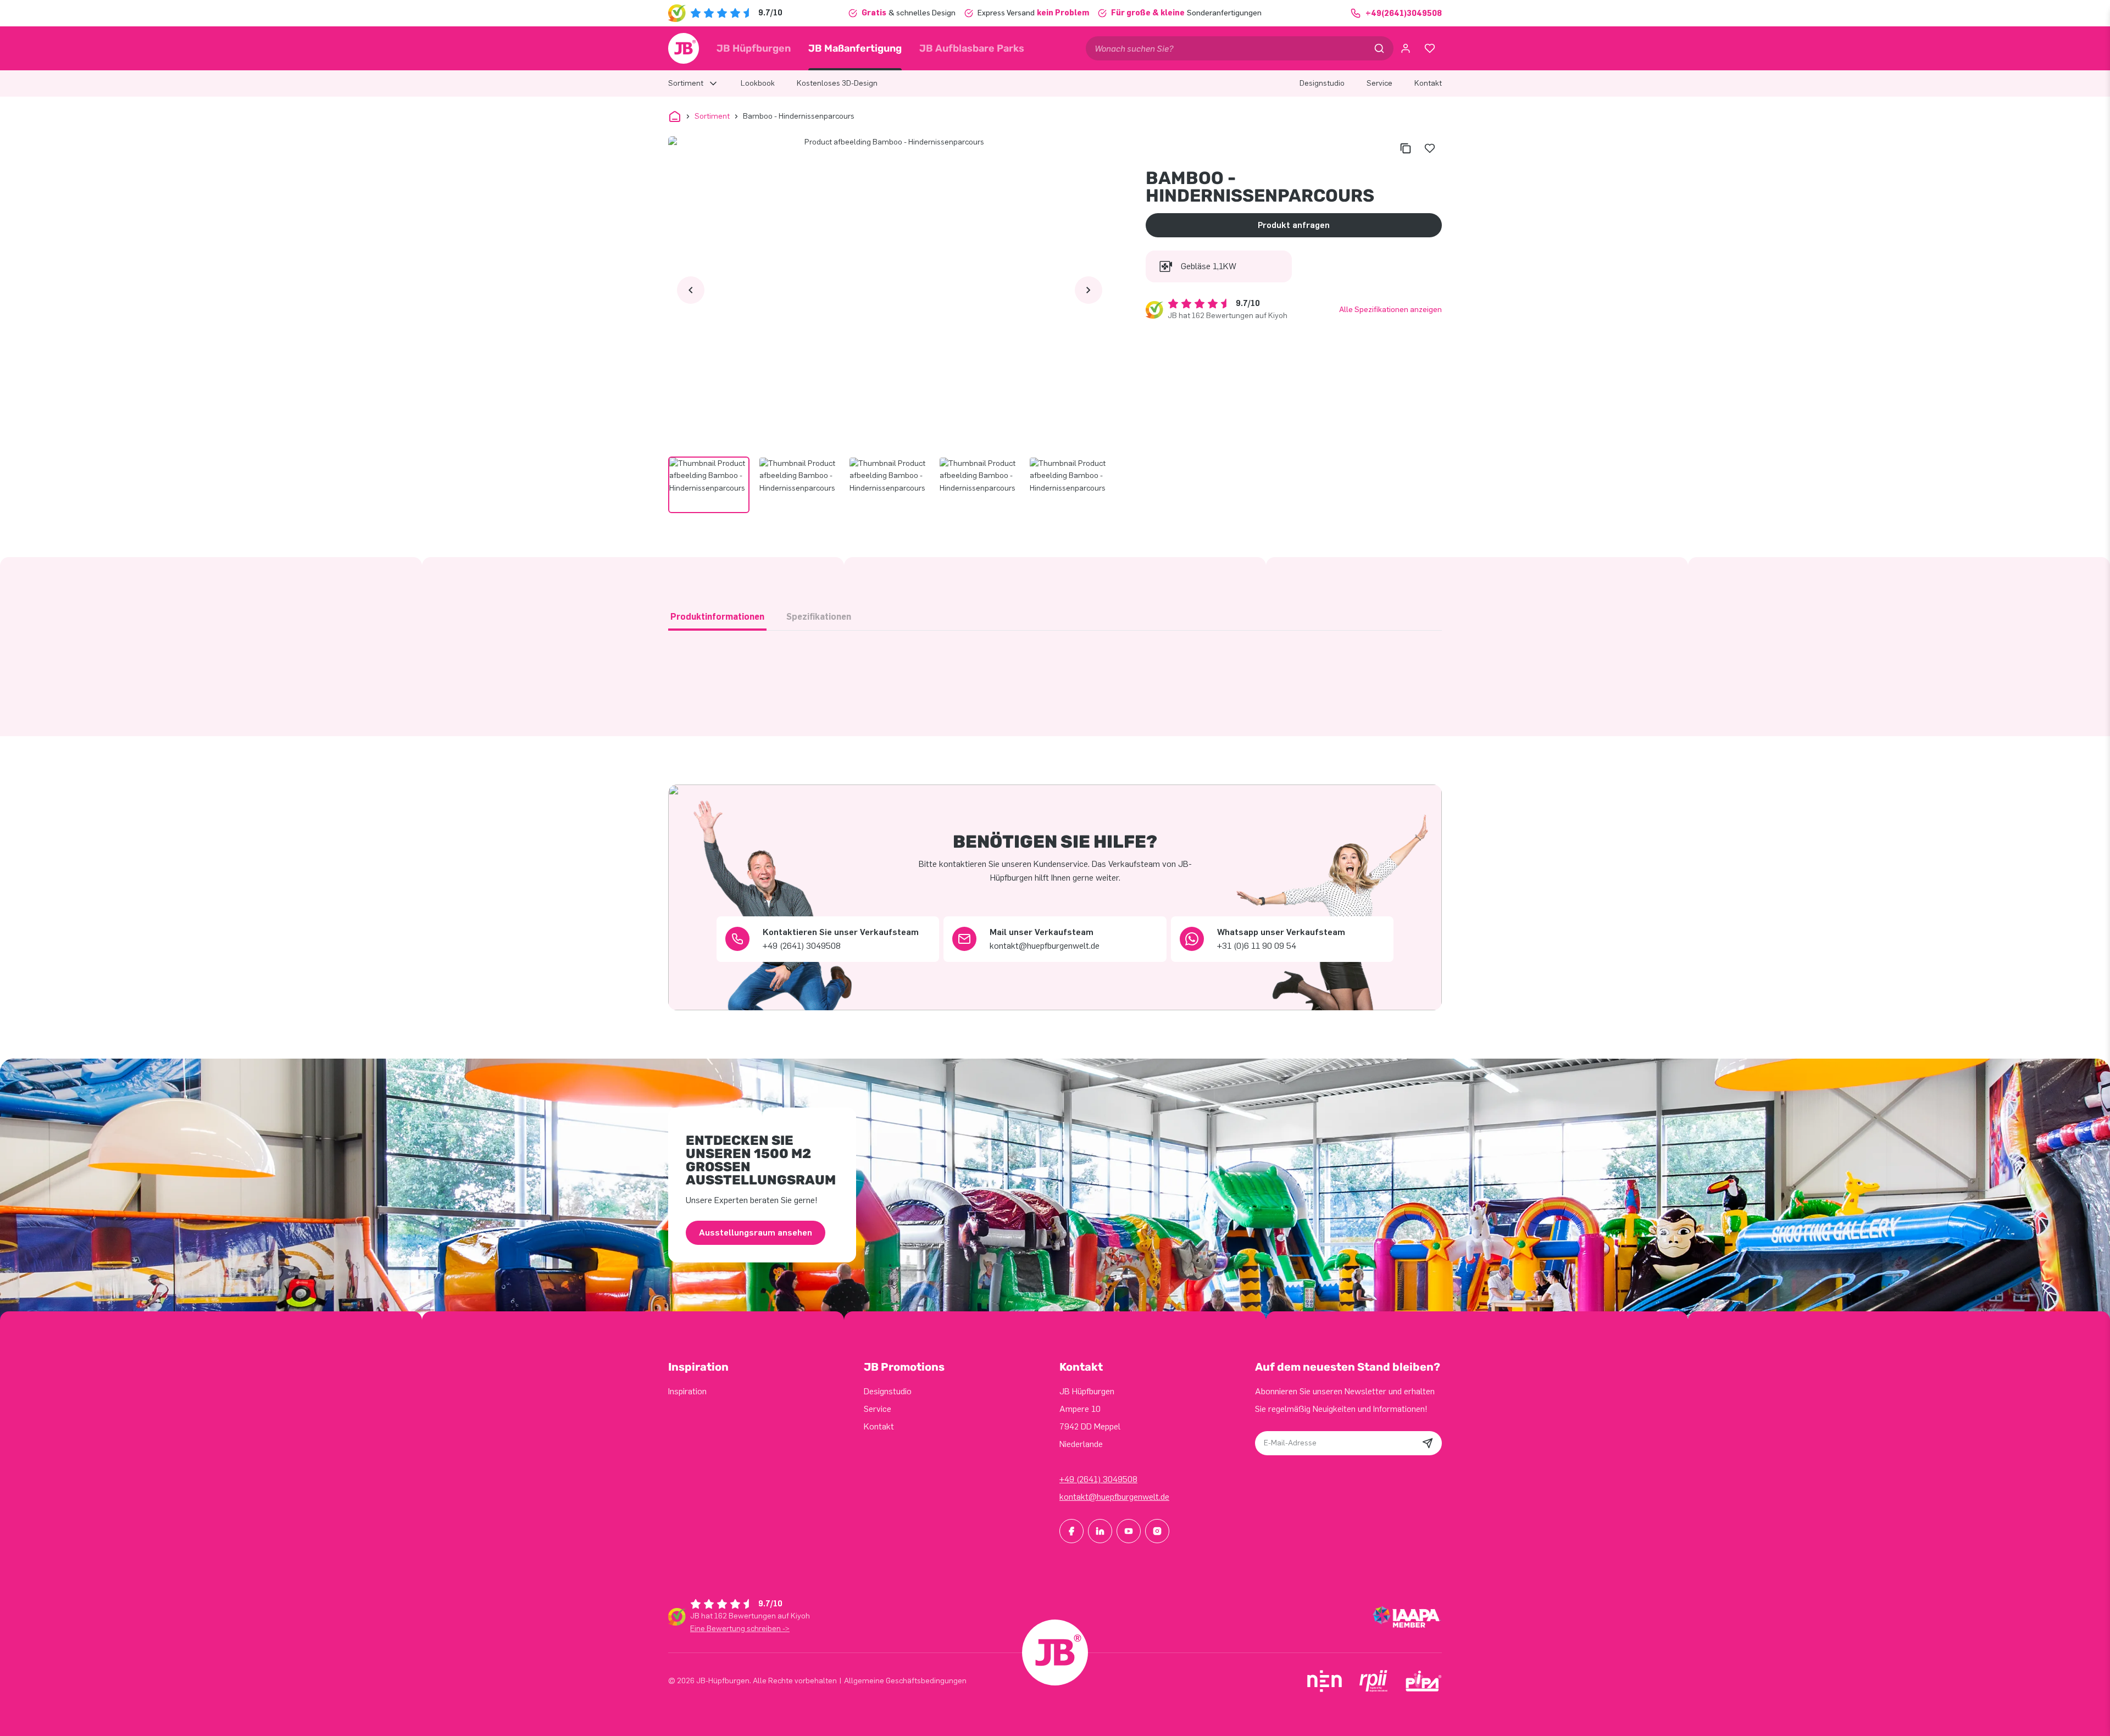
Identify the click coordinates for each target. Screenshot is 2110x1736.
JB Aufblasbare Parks (972, 48)
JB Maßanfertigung (855, 48)
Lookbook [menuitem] (758, 83)
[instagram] (1157, 1531)
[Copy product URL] (1406, 148)
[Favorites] (1430, 48)
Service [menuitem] (1379, 83)
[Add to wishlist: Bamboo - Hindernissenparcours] (1430, 148)
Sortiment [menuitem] (686, 83)
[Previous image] (691, 290)
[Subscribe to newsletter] (1428, 1443)
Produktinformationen (717, 617)
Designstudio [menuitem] (1322, 83)
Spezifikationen (819, 617)
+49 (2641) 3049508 (1098, 1479)
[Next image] (1089, 290)
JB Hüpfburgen (754, 48)
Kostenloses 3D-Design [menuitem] (837, 83)
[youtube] (1129, 1531)
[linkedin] (1100, 1531)
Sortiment (712, 116)
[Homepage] (684, 48)
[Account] (1406, 48)
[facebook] (1071, 1531)
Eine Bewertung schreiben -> (740, 1629)
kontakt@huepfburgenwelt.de (1114, 1497)
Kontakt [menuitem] (1428, 83)
